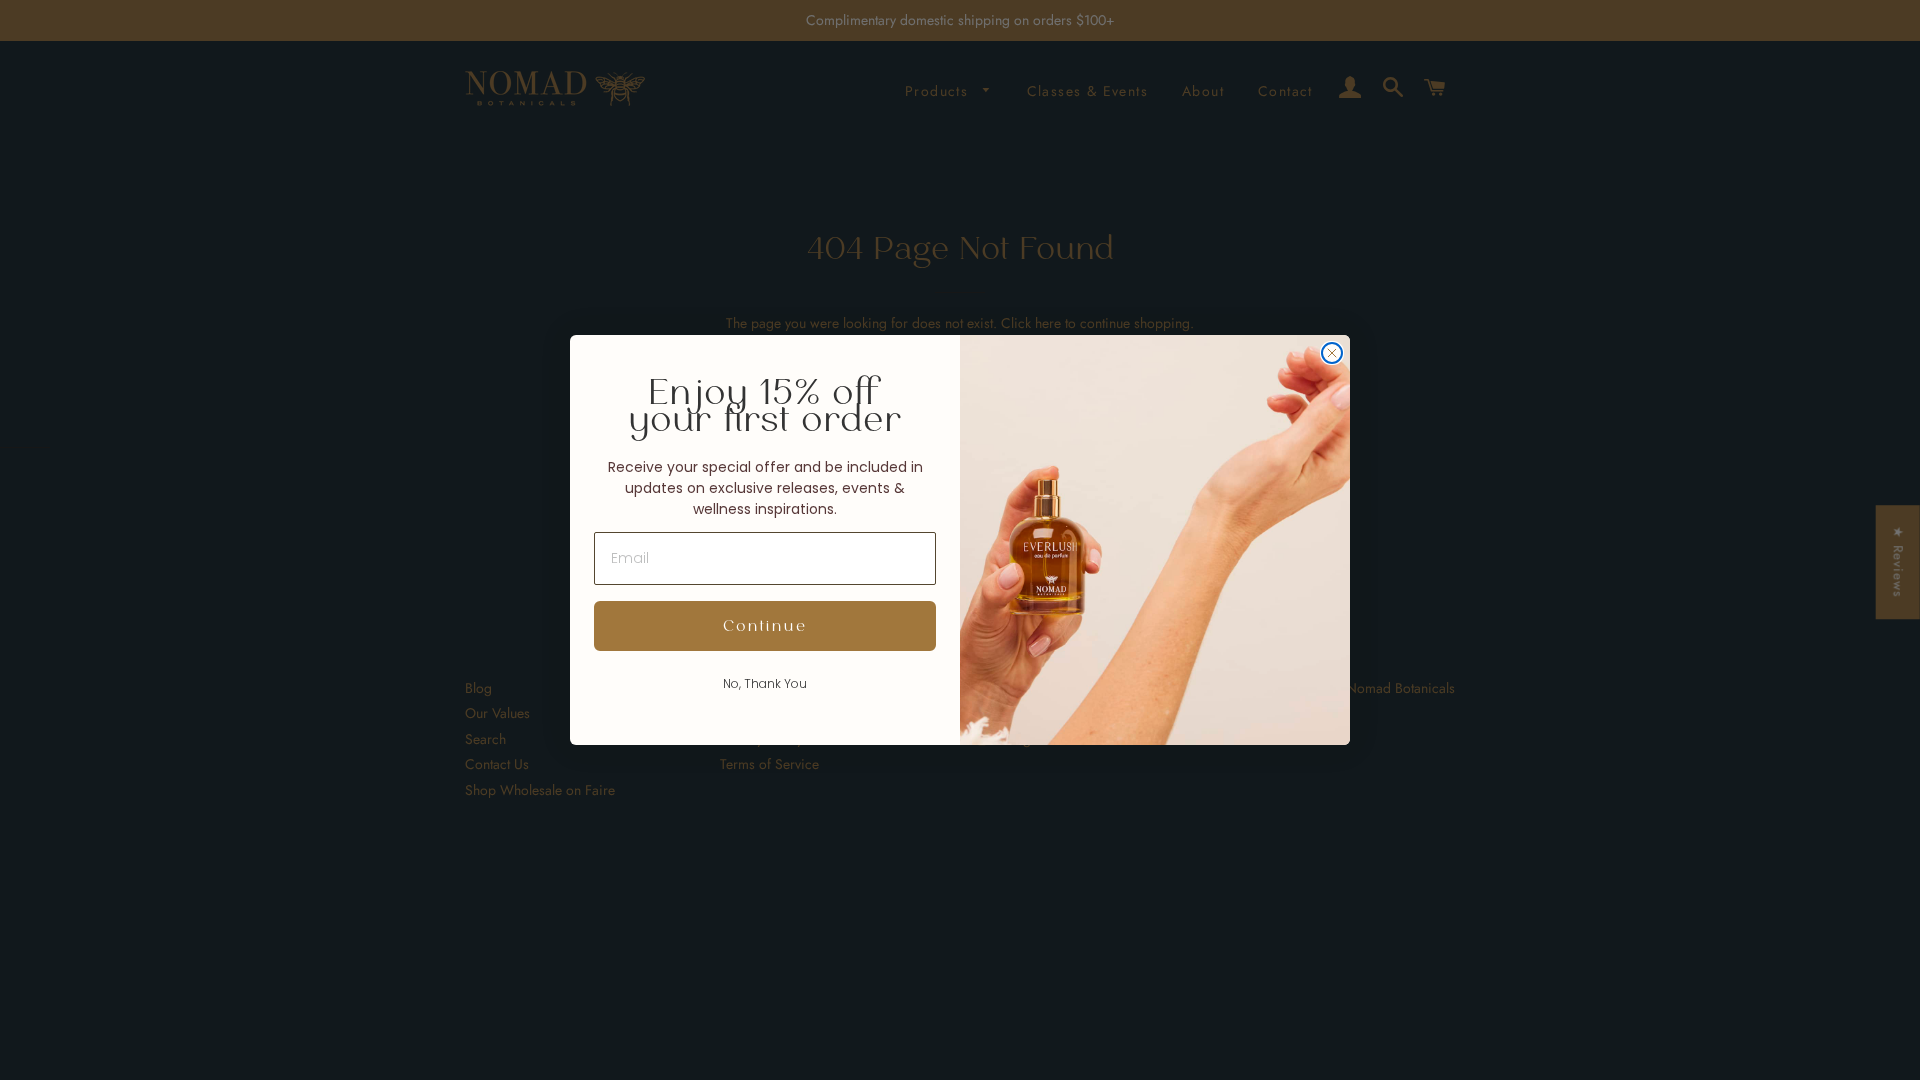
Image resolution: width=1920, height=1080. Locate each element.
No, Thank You (765, 683)
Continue (765, 626)
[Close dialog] (1332, 353)
